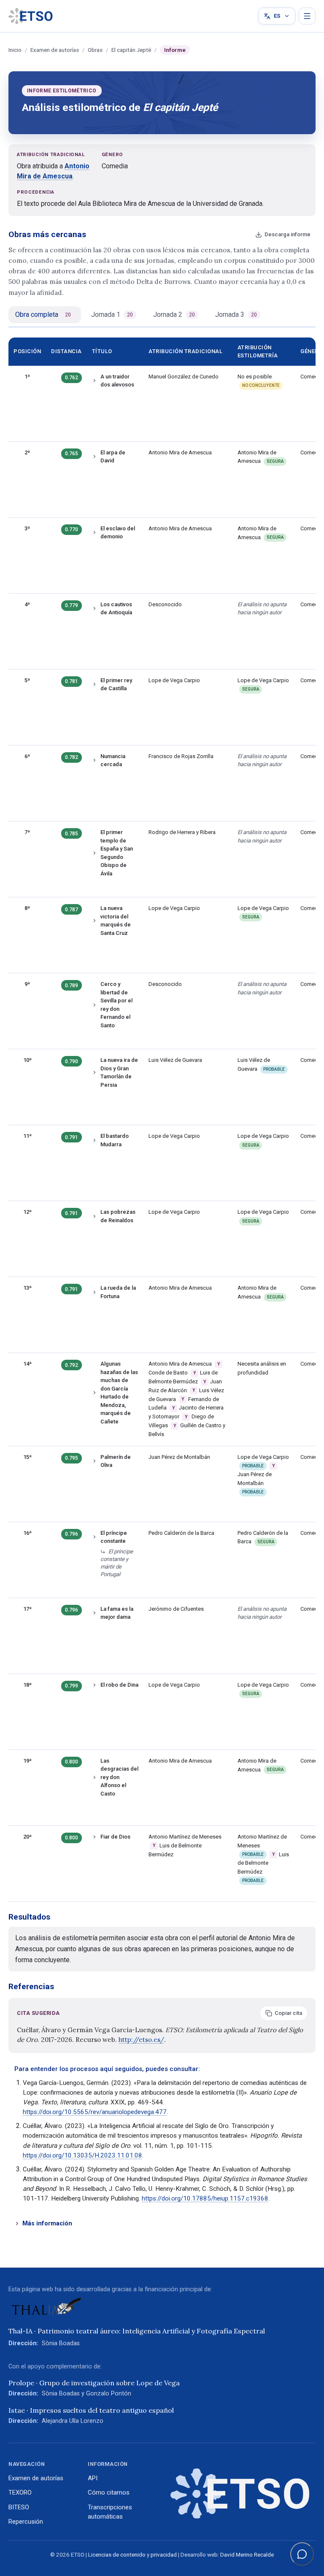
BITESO (19, 2507)
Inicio (15, 50)
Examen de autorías (55, 50)
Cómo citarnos (109, 2492)
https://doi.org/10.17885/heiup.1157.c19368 (205, 2198)
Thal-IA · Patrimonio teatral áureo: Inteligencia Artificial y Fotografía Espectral (137, 2331)
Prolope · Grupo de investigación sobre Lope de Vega (94, 2383)
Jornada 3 (236, 315)
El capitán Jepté (131, 50)
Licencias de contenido (117, 2555)
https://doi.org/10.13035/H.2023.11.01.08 (82, 2155)
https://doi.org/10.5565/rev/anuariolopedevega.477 (95, 2112)
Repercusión (26, 2522)
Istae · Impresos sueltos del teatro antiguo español (91, 2410)
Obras (95, 50)
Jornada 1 (112, 315)
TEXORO (20, 2492)
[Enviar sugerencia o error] (302, 2554)
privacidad (164, 2555)
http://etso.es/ (141, 2040)
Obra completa (43, 315)
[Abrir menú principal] (307, 16)
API (93, 2478)
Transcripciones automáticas (110, 2512)
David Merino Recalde (247, 2555)
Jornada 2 (174, 315)
